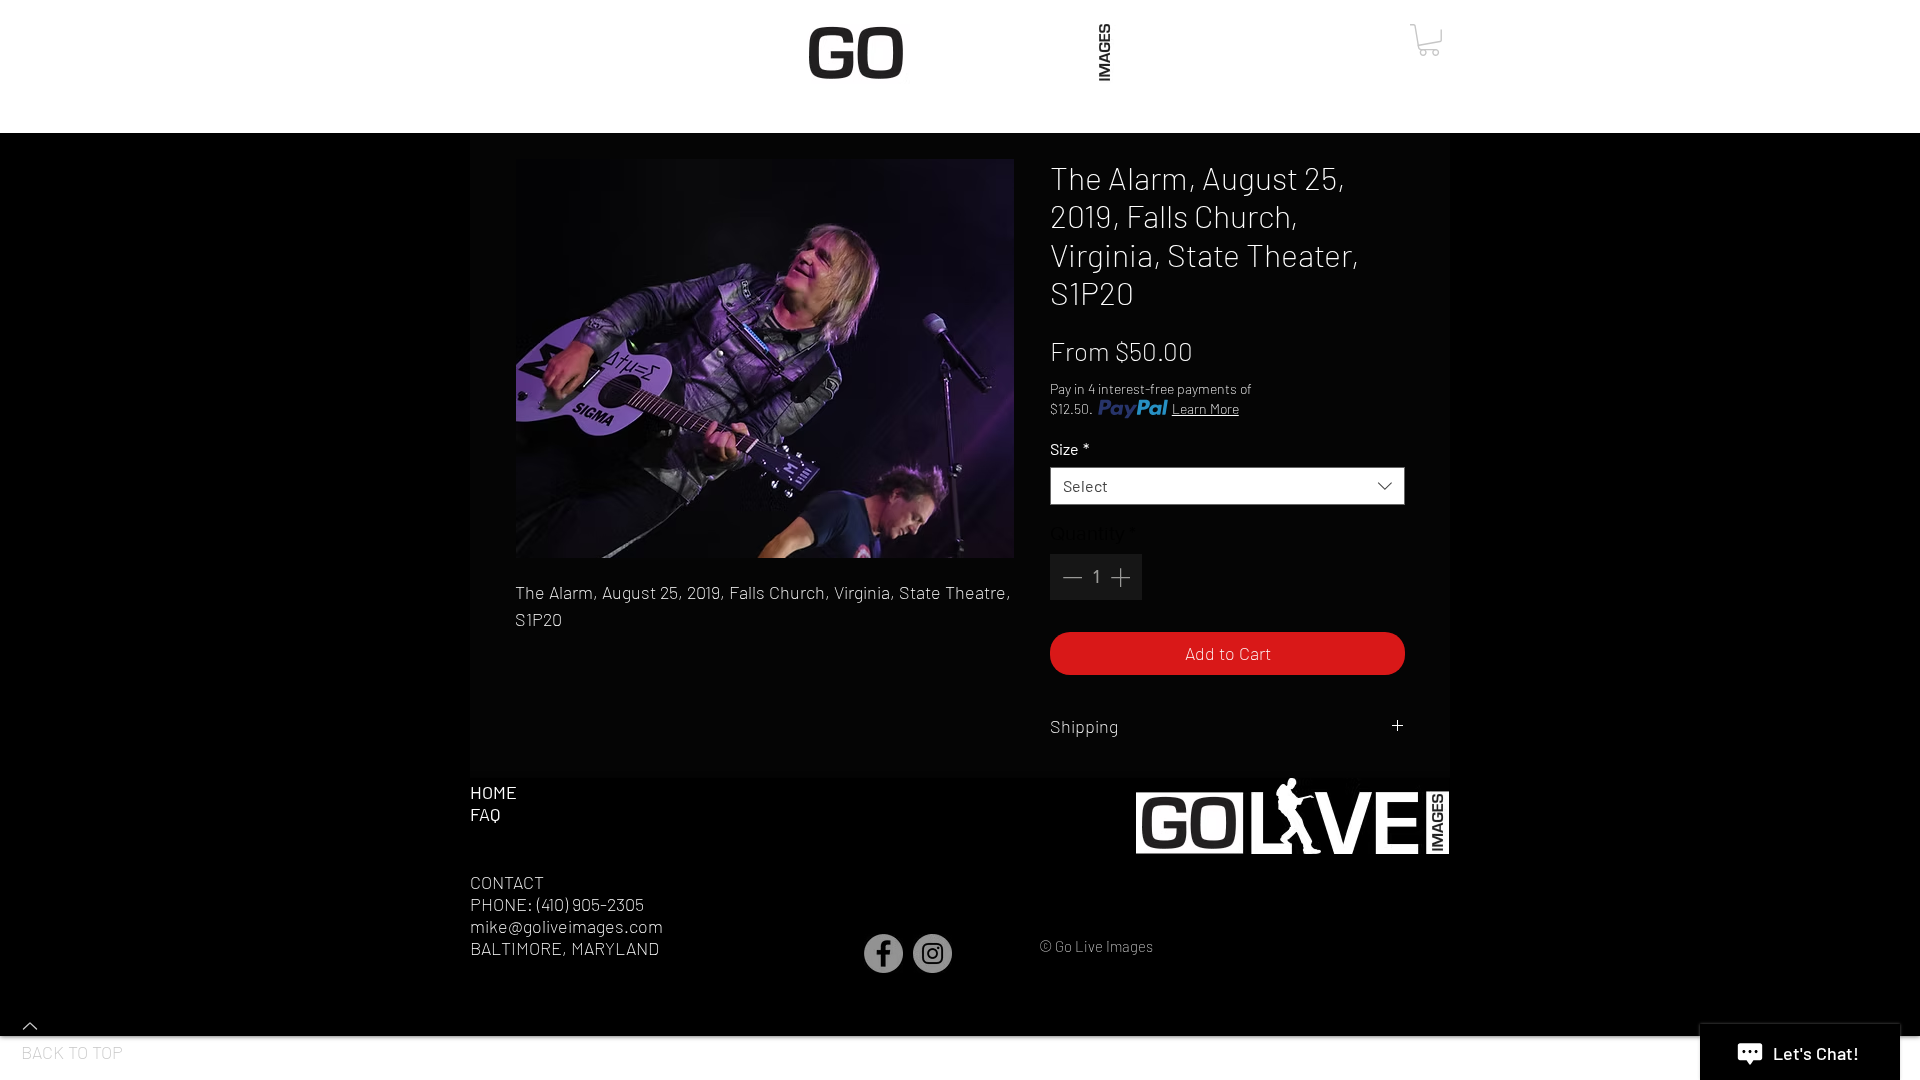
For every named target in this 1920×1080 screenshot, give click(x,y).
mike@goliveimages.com (566, 926)
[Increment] (1122, 577)
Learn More (1205, 408)
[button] (1429, 40)
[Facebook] (883, 953)
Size (1069, 448)
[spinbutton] (1096, 577)
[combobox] (1227, 486)
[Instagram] (932, 953)
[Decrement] (1070, 577)
